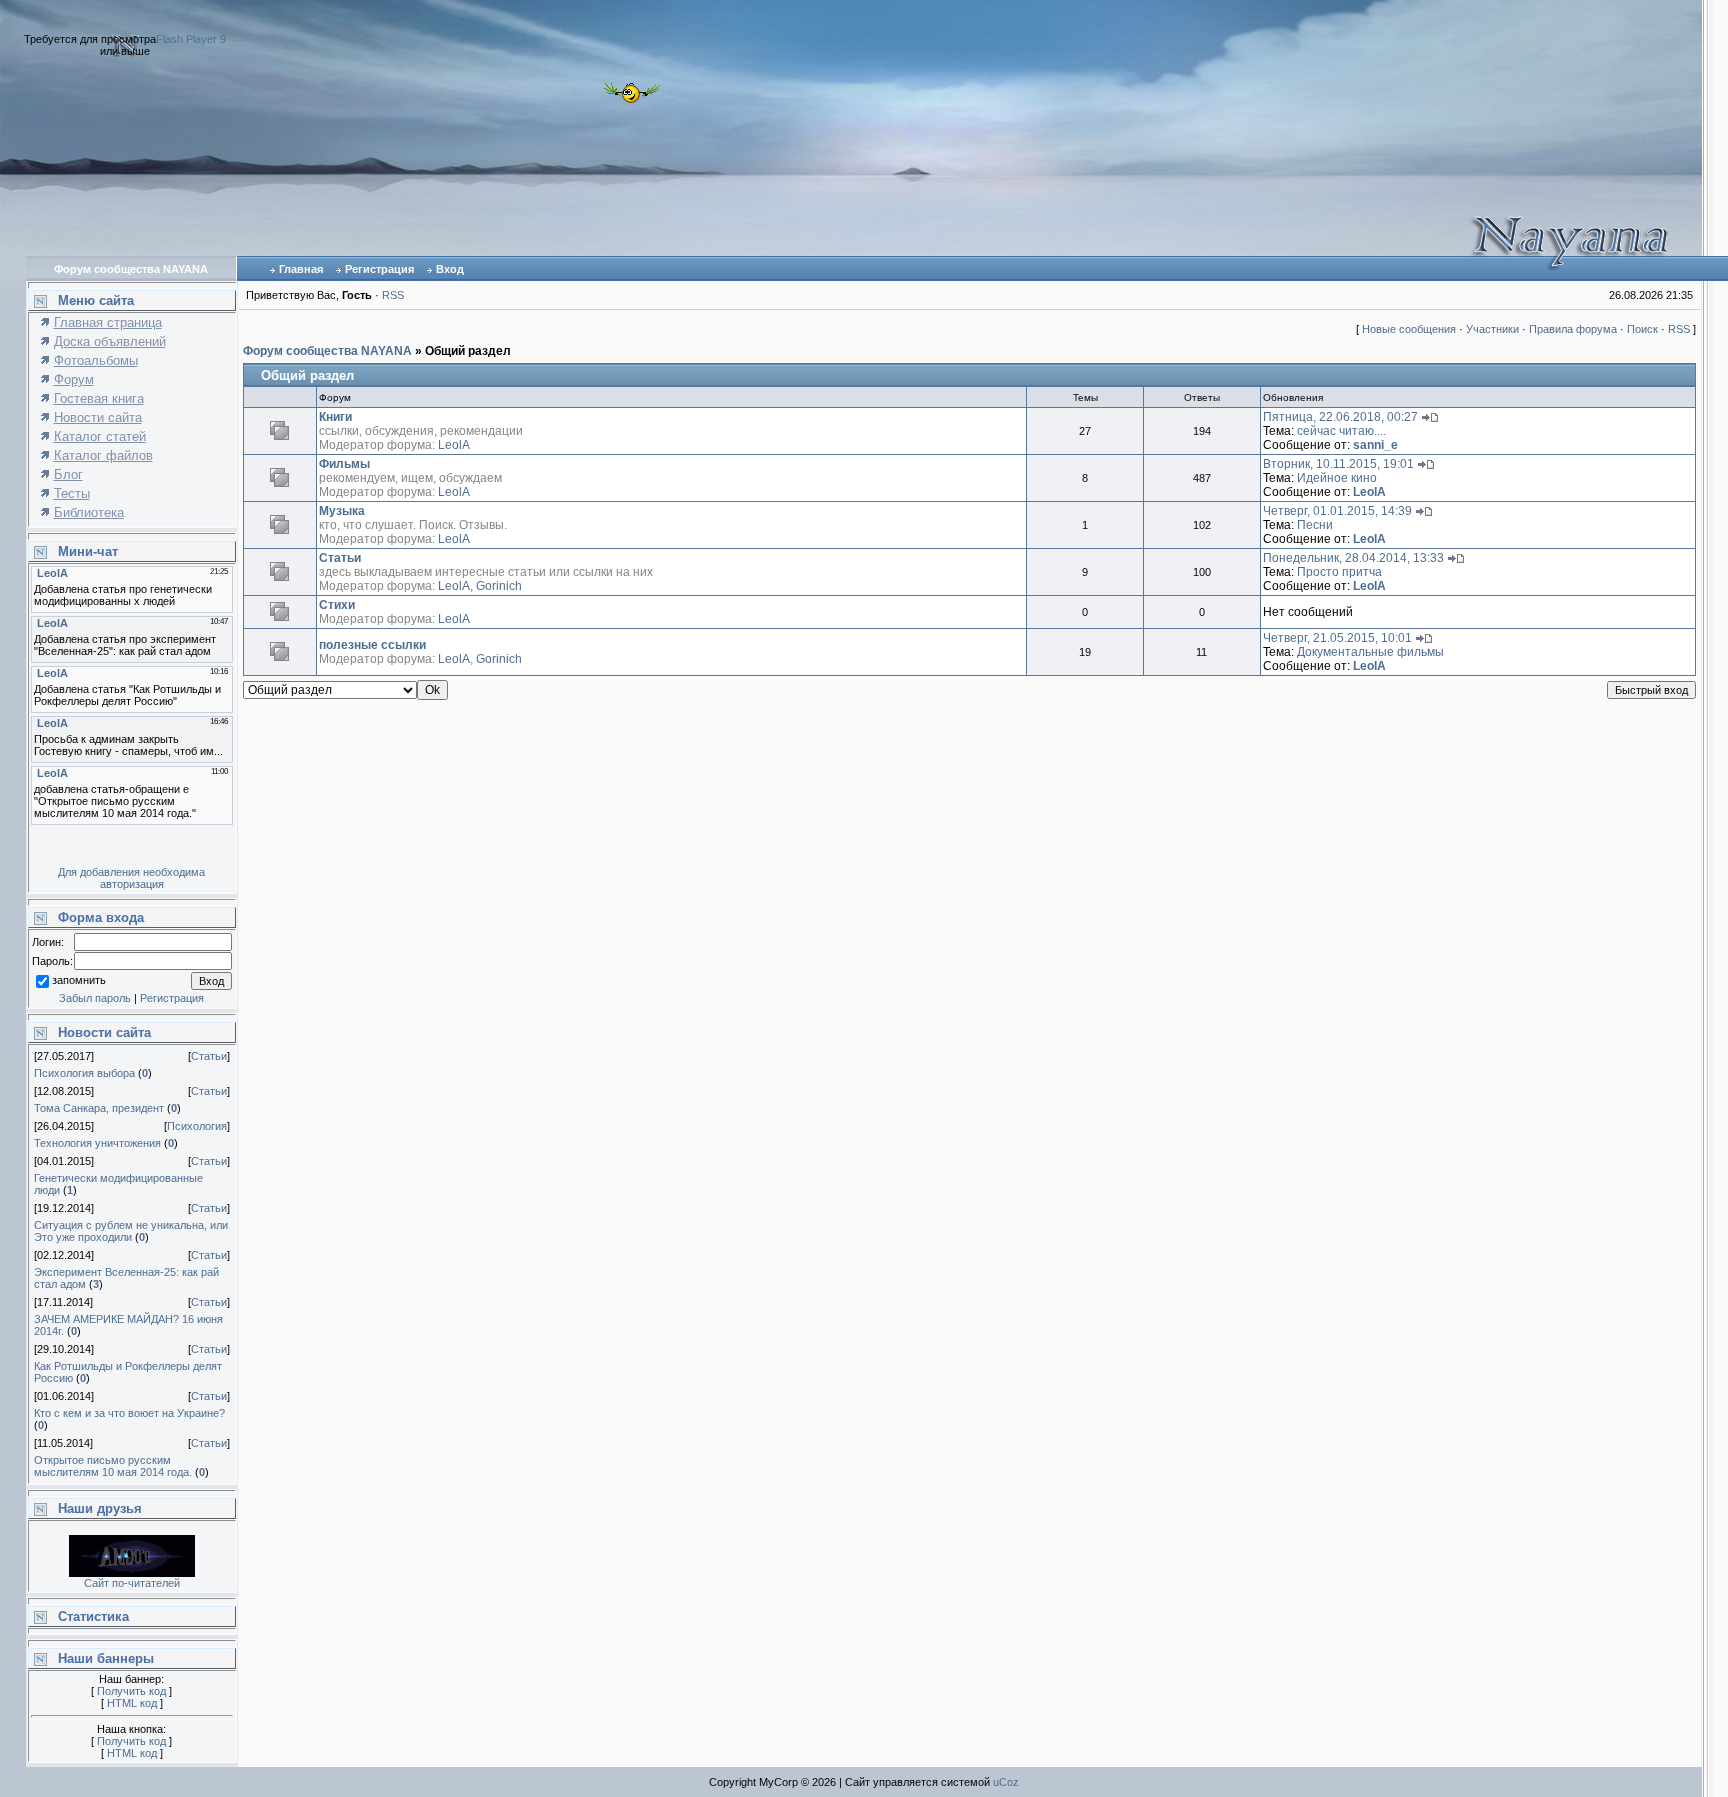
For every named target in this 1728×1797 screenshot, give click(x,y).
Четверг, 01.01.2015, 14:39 (1337, 511)
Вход (450, 269)
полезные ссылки (372, 645)
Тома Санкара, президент (99, 1108)
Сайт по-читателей (132, 1583)
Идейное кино (1337, 478)
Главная (301, 269)
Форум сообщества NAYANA (327, 351)
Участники (1492, 329)
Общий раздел (468, 351)
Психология (197, 1126)
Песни (1315, 525)
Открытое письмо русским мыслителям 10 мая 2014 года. (113, 1466)
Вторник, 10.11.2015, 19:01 (1338, 464)
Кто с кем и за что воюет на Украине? (129, 1413)
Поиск (1642, 329)
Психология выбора (84, 1073)
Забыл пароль (95, 998)
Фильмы (344, 464)
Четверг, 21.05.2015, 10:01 (1337, 638)
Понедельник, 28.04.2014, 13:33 (1353, 558)
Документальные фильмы (1370, 652)
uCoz (1006, 1782)
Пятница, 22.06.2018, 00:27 (1340, 417)
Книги (335, 417)
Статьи (209, 1056)
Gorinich (499, 586)
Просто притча (1339, 572)
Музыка (342, 511)
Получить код (131, 1691)
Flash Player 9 (191, 39)
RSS (393, 295)
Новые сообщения (1409, 329)
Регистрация (379, 269)
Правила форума (1573, 329)
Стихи (337, 605)
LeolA (454, 445)
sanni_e (1375, 445)
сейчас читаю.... (1341, 431)
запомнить (79, 981)
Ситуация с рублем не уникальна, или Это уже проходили (131, 1231)
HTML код (132, 1703)
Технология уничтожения (97, 1143)
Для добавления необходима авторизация (131, 878)
